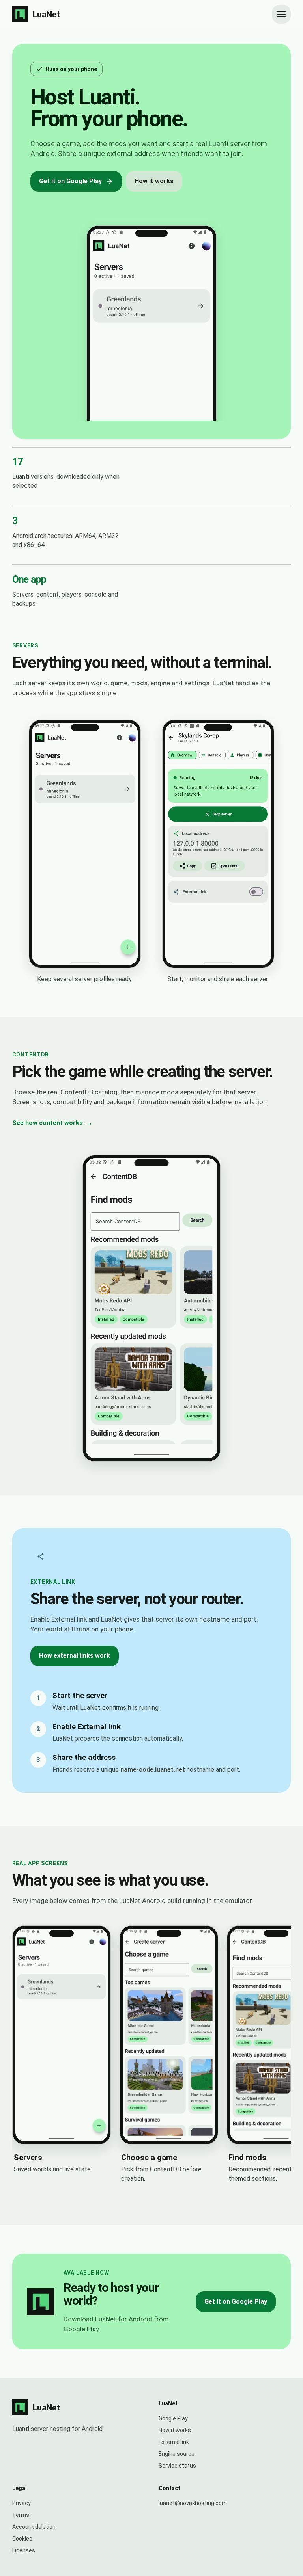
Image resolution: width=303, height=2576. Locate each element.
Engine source (177, 2454)
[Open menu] (281, 14)
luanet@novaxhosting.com (193, 2503)
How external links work (75, 1656)
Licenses (24, 2550)
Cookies (22, 2539)
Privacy (22, 2503)
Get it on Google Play (70, 181)
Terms (21, 2515)
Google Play (173, 2418)
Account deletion (34, 2527)
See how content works (52, 1123)
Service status (177, 2466)
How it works (154, 181)
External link (174, 2442)
